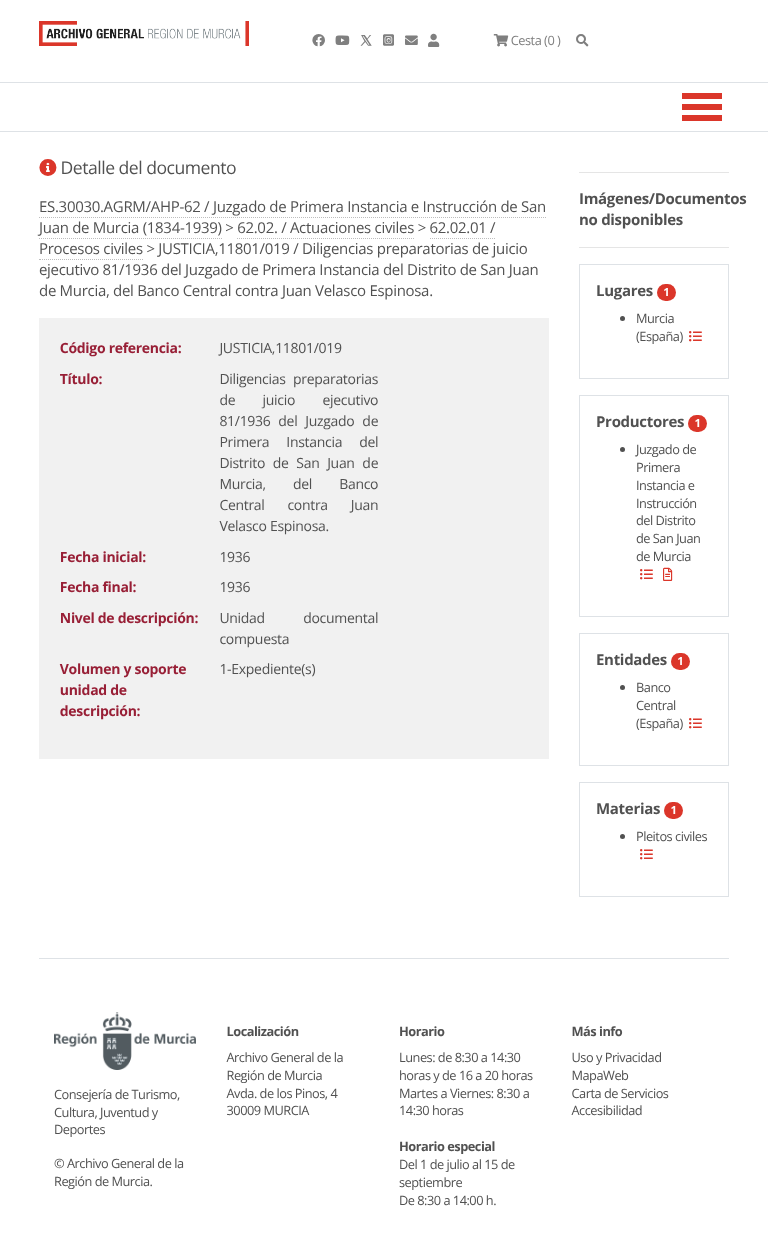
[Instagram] (389, 40)
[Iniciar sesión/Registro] (433, 40)
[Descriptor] (668, 574)
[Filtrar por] (695, 336)
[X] (368, 40)
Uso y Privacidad (617, 1057)
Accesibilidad (607, 1110)
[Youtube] (343, 40)
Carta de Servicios (620, 1093)
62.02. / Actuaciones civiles (325, 228)
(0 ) (535, 40)
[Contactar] (412, 40)
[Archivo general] (144, 29)
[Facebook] (319, 40)
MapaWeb (600, 1075)
